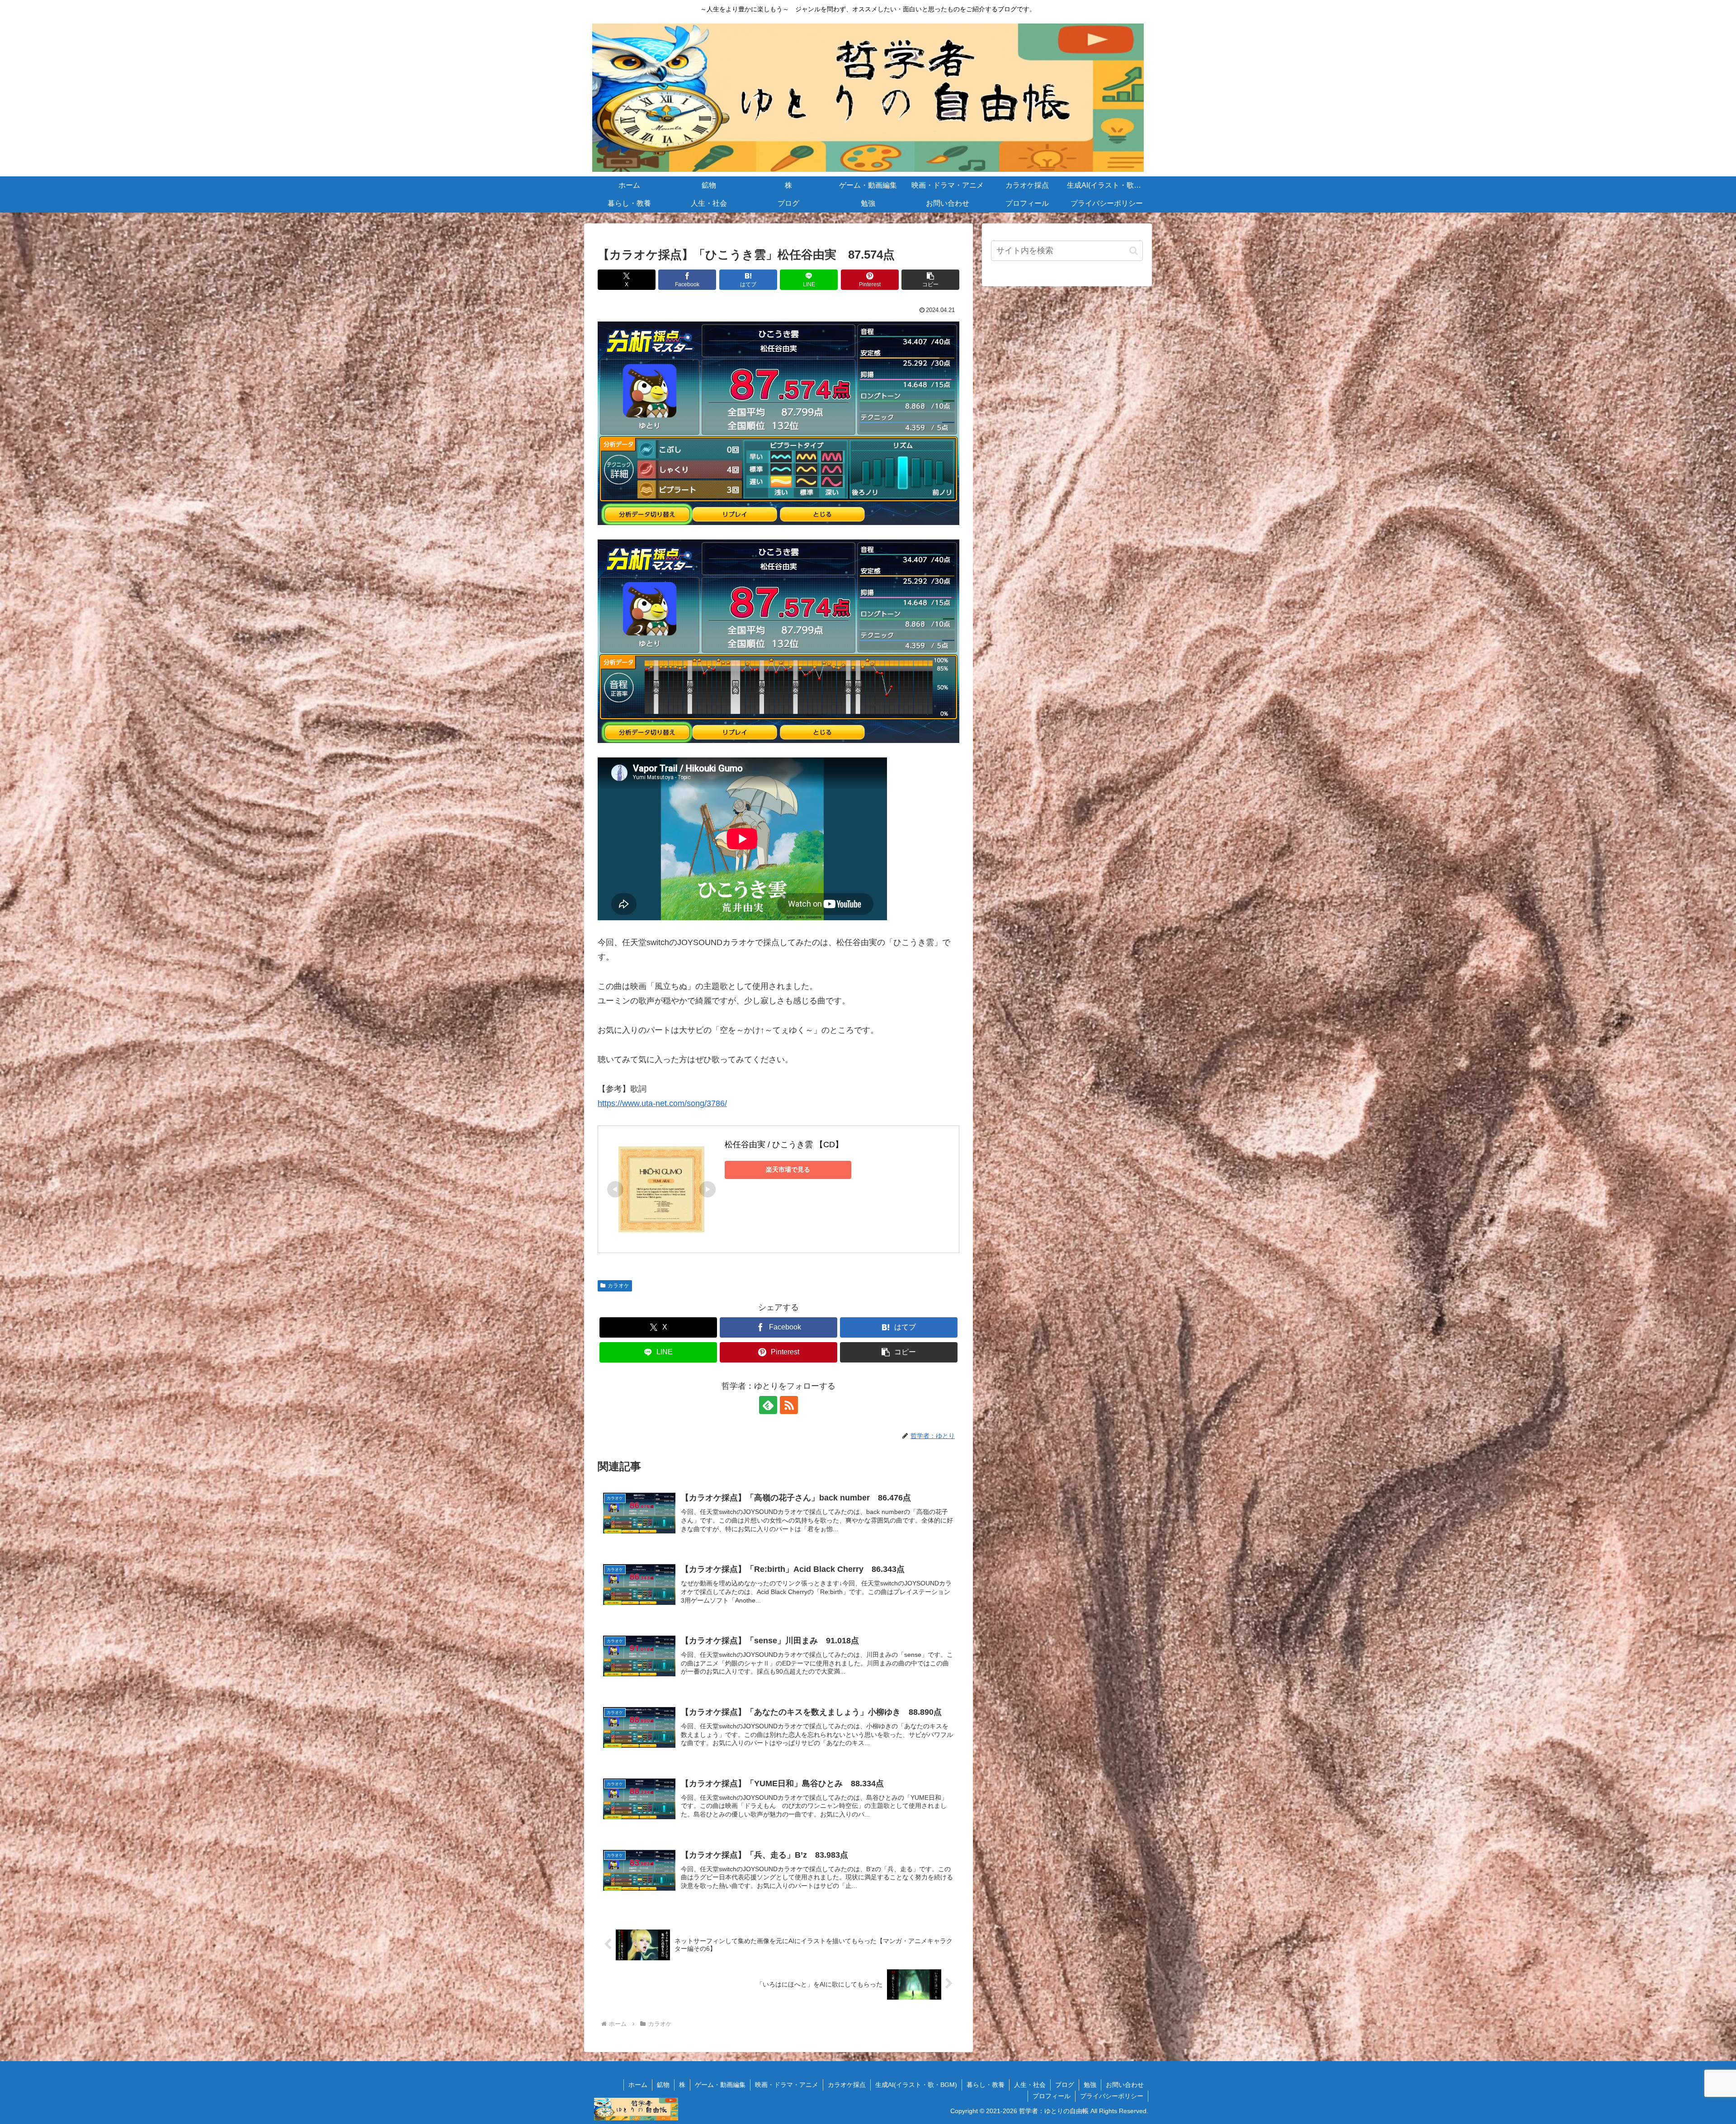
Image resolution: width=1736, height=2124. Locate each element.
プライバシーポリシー (1112, 2096)
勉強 (1090, 2085)
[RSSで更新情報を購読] (789, 1405)
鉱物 (663, 2085)
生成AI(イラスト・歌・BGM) (916, 2085)
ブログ (1065, 2085)
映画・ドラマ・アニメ (787, 2085)
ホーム (638, 2085)
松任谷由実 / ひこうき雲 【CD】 (784, 1145)
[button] (930, 280)
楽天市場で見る (788, 1169)
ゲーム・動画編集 (720, 2085)
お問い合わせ (1125, 2085)
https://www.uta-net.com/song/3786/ (662, 1103)
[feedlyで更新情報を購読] (768, 1405)
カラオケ (618, 1286)
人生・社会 (1030, 2085)
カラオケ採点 (847, 2085)
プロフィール (1052, 2096)
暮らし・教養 (986, 2085)
